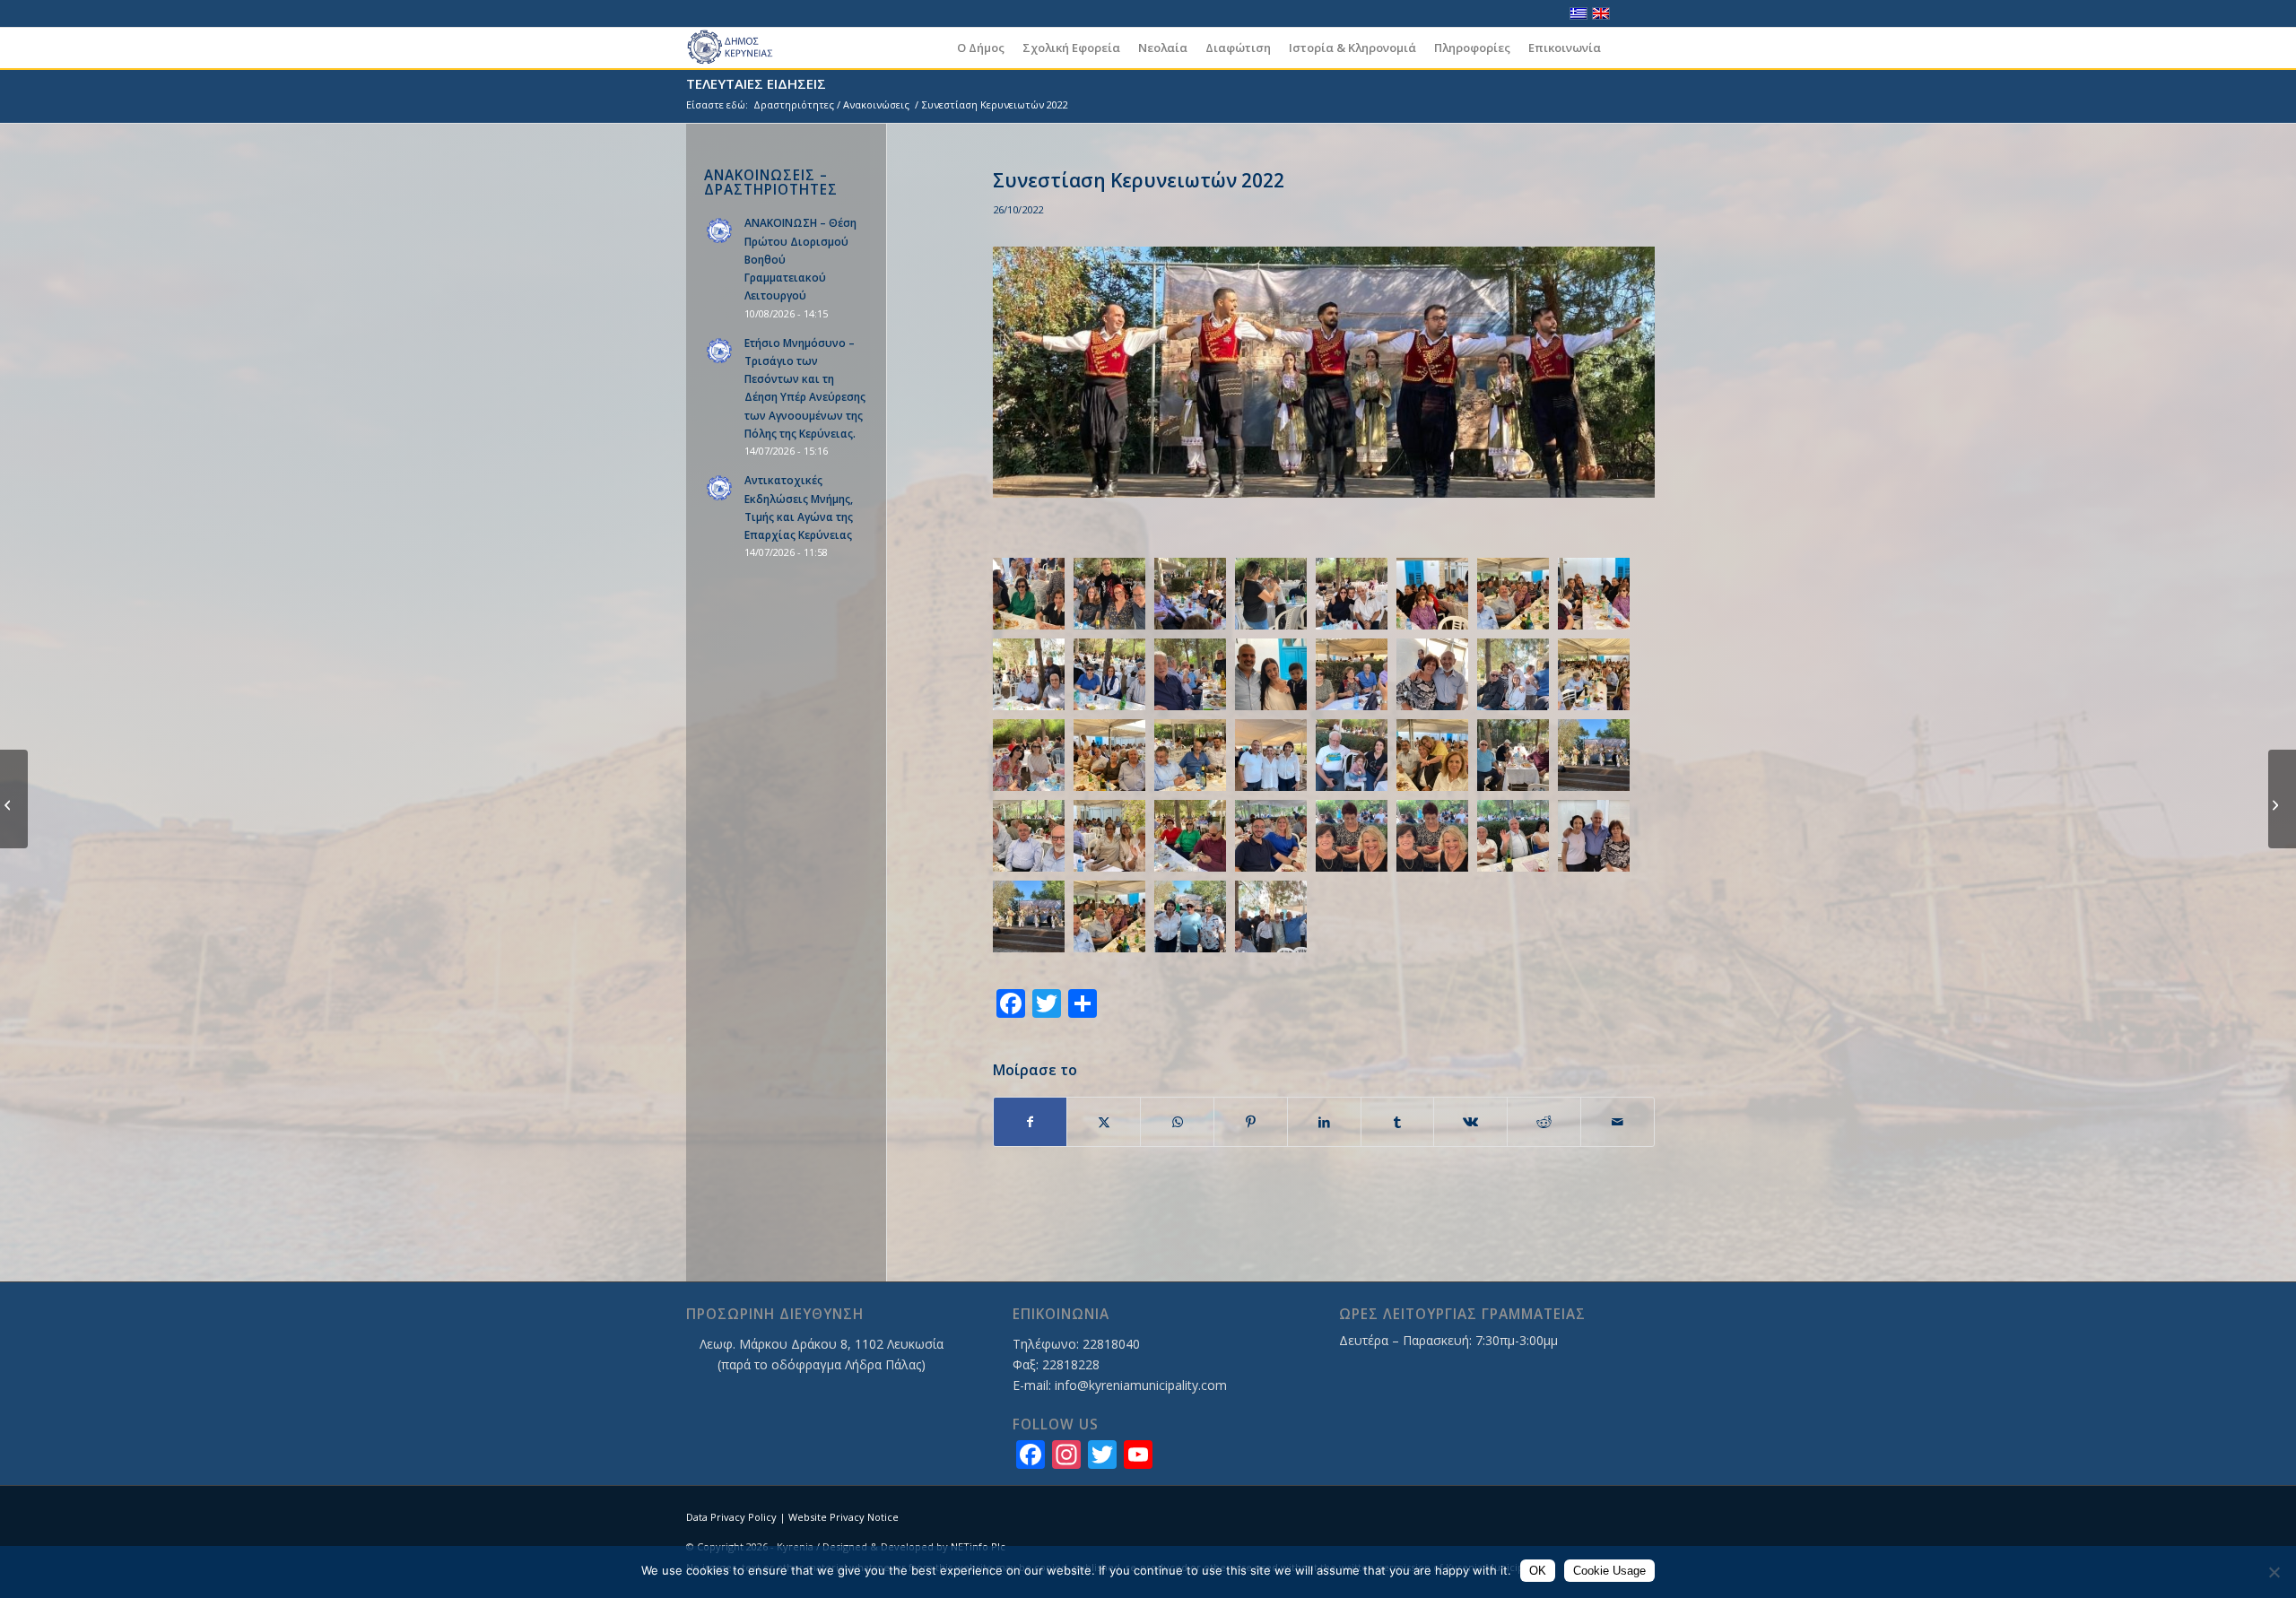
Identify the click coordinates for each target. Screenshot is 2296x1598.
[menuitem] (981, 48)
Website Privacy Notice (844, 1517)
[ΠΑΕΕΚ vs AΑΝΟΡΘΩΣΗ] (14, 799)
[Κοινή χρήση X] (1104, 1122)
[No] (2274, 1572)
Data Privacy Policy (731, 1517)
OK (1538, 1571)
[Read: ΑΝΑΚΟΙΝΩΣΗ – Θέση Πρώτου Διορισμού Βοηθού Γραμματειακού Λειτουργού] (720, 231)
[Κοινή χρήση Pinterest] (1251, 1122)
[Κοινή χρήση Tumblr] (1398, 1122)
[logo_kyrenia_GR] (738, 48)
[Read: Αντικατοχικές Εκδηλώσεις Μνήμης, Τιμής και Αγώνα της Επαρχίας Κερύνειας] (720, 489)
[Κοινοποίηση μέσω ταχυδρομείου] (1618, 1122)
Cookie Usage (1609, 1571)
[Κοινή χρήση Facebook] (1031, 1122)
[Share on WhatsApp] (1177, 1122)
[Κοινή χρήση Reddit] (1544, 1122)
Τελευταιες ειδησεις (756, 83)
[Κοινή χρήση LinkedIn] (1324, 1122)
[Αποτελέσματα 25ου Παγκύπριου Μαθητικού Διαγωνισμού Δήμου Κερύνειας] (2282, 799)
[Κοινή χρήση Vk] (1470, 1122)
